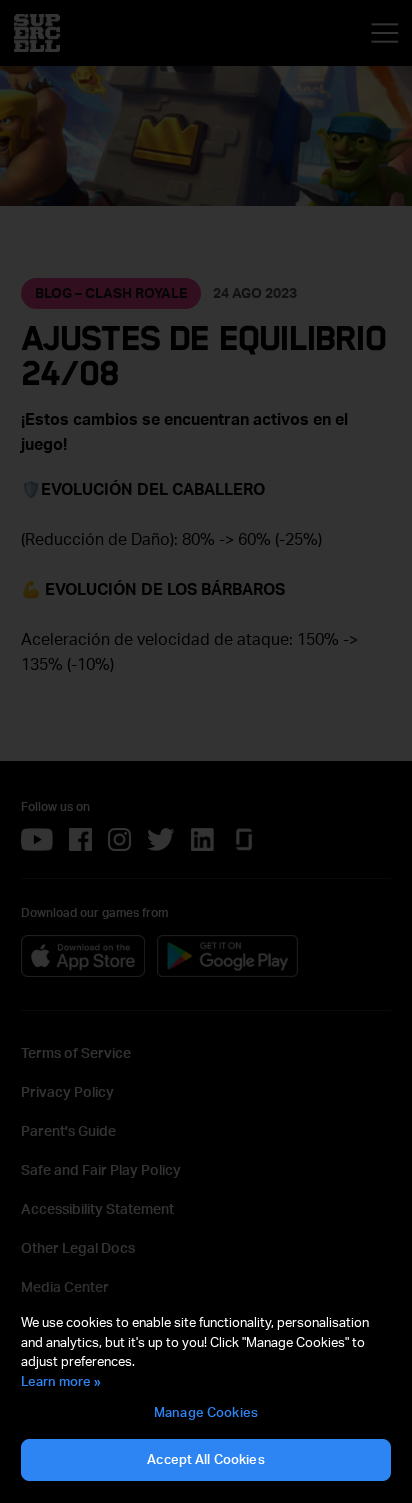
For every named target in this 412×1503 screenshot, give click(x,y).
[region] (206, 1398)
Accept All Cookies (205, 1459)
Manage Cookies (206, 1412)
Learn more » (61, 1381)
